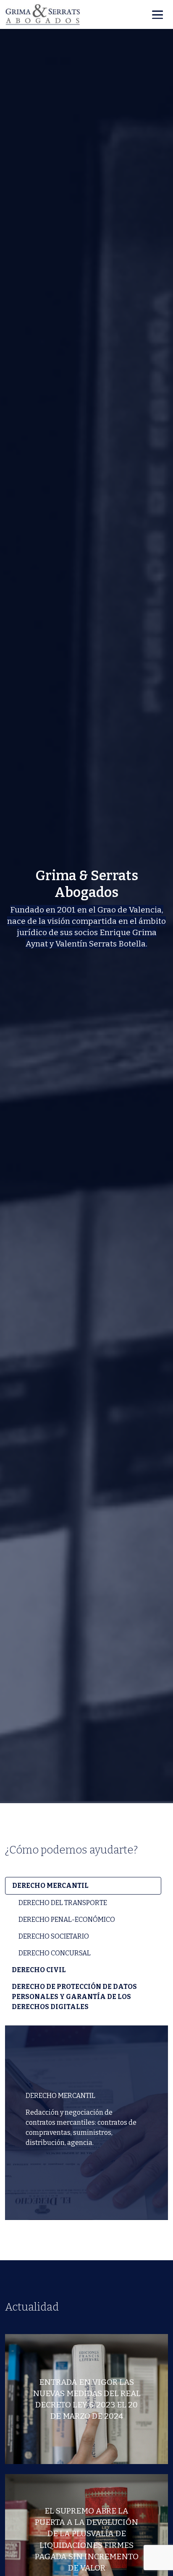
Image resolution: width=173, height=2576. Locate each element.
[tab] (83, 1886)
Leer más (87, 2449)
